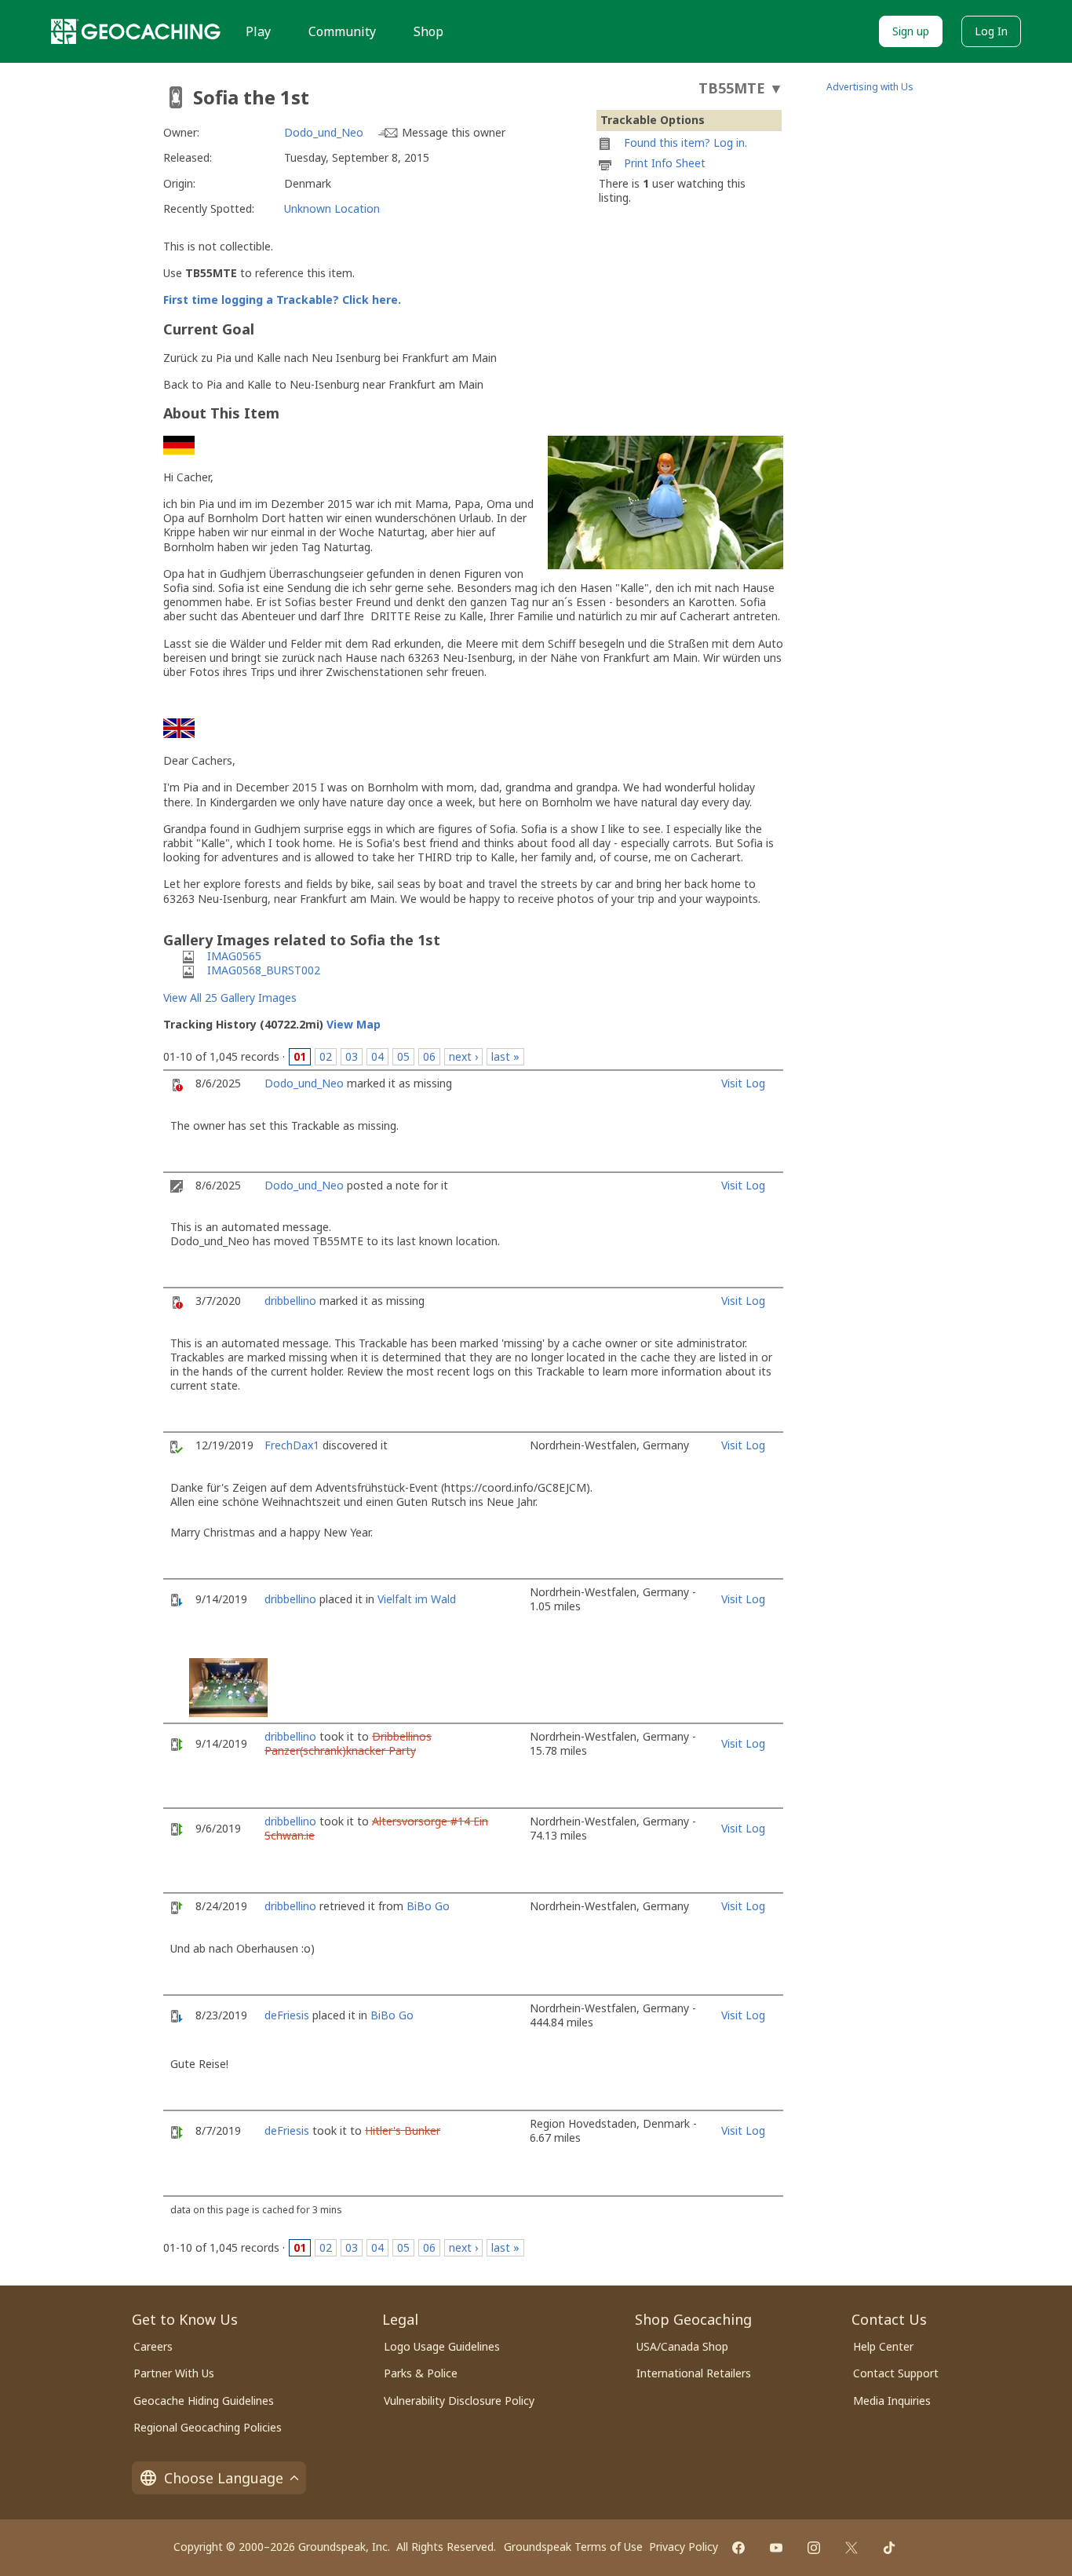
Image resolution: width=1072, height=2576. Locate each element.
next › (463, 1056)
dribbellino (290, 1301)
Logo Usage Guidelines (442, 2346)
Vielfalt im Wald (417, 1599)
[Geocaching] (136, 31)
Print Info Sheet (665, 163)
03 (352, 1056)
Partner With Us (174, 2373)
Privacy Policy (684, 2547)
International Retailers (694, 2373)
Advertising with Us (870, 87)
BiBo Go (428, 1906)
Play (258, 31)
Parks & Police (421, 2373)
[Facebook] (738, 2548)
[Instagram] (814, 2548)
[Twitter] (851, 2548)
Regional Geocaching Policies (208, 2427)
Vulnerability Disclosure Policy (459, 2401)
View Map (354, 1024)
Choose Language (224, 2478)
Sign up (911, 31)
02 (326, 1056)
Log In (991, 31)
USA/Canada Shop (682, 2346)
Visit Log (743, 1083)
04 (377, 1056)
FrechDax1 (292, 1445)
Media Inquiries (892, 2401)
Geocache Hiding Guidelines (204, 2401)
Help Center (883, 2346)
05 (403, 1056)
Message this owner (454, 132)
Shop (428, 31)
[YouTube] (776, 2548)
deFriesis (287, 2015)
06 (429, 1056)
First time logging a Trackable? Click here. (282, 300)
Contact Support (896, 2373)
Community (342, 31)
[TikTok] (889, 2548)
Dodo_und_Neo (324, 132)
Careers (153, 2346)
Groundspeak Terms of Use (573, 2547)
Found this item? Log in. (685, 143)
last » (505, 1056)
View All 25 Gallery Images (230, 998)
